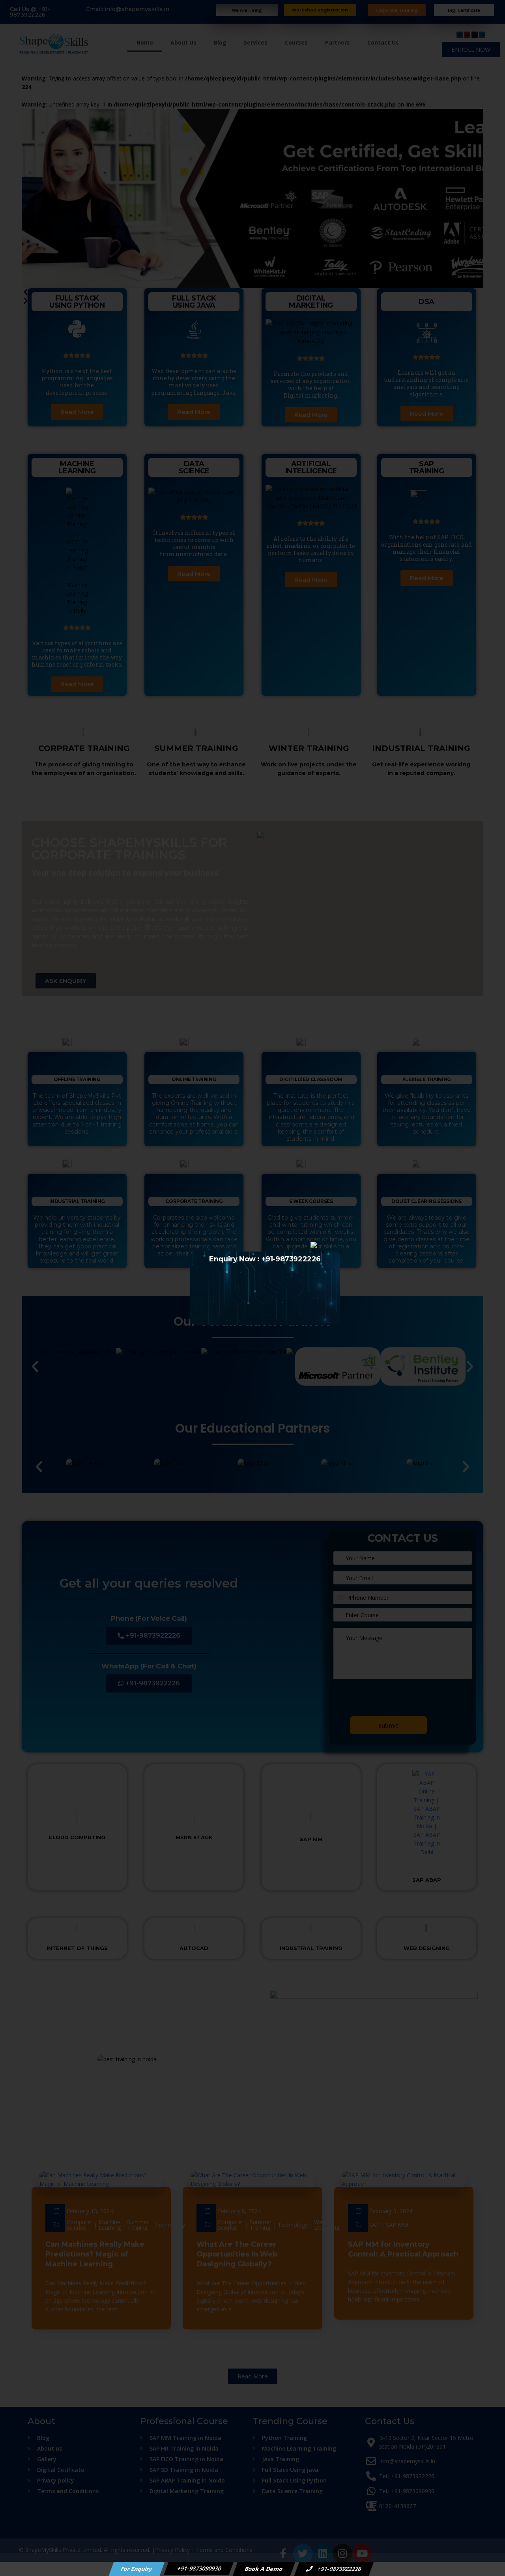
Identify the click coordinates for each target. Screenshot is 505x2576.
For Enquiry (137, 2569)
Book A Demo (264, 2569)
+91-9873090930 (199, 2568)
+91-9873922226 (339, 2569)
